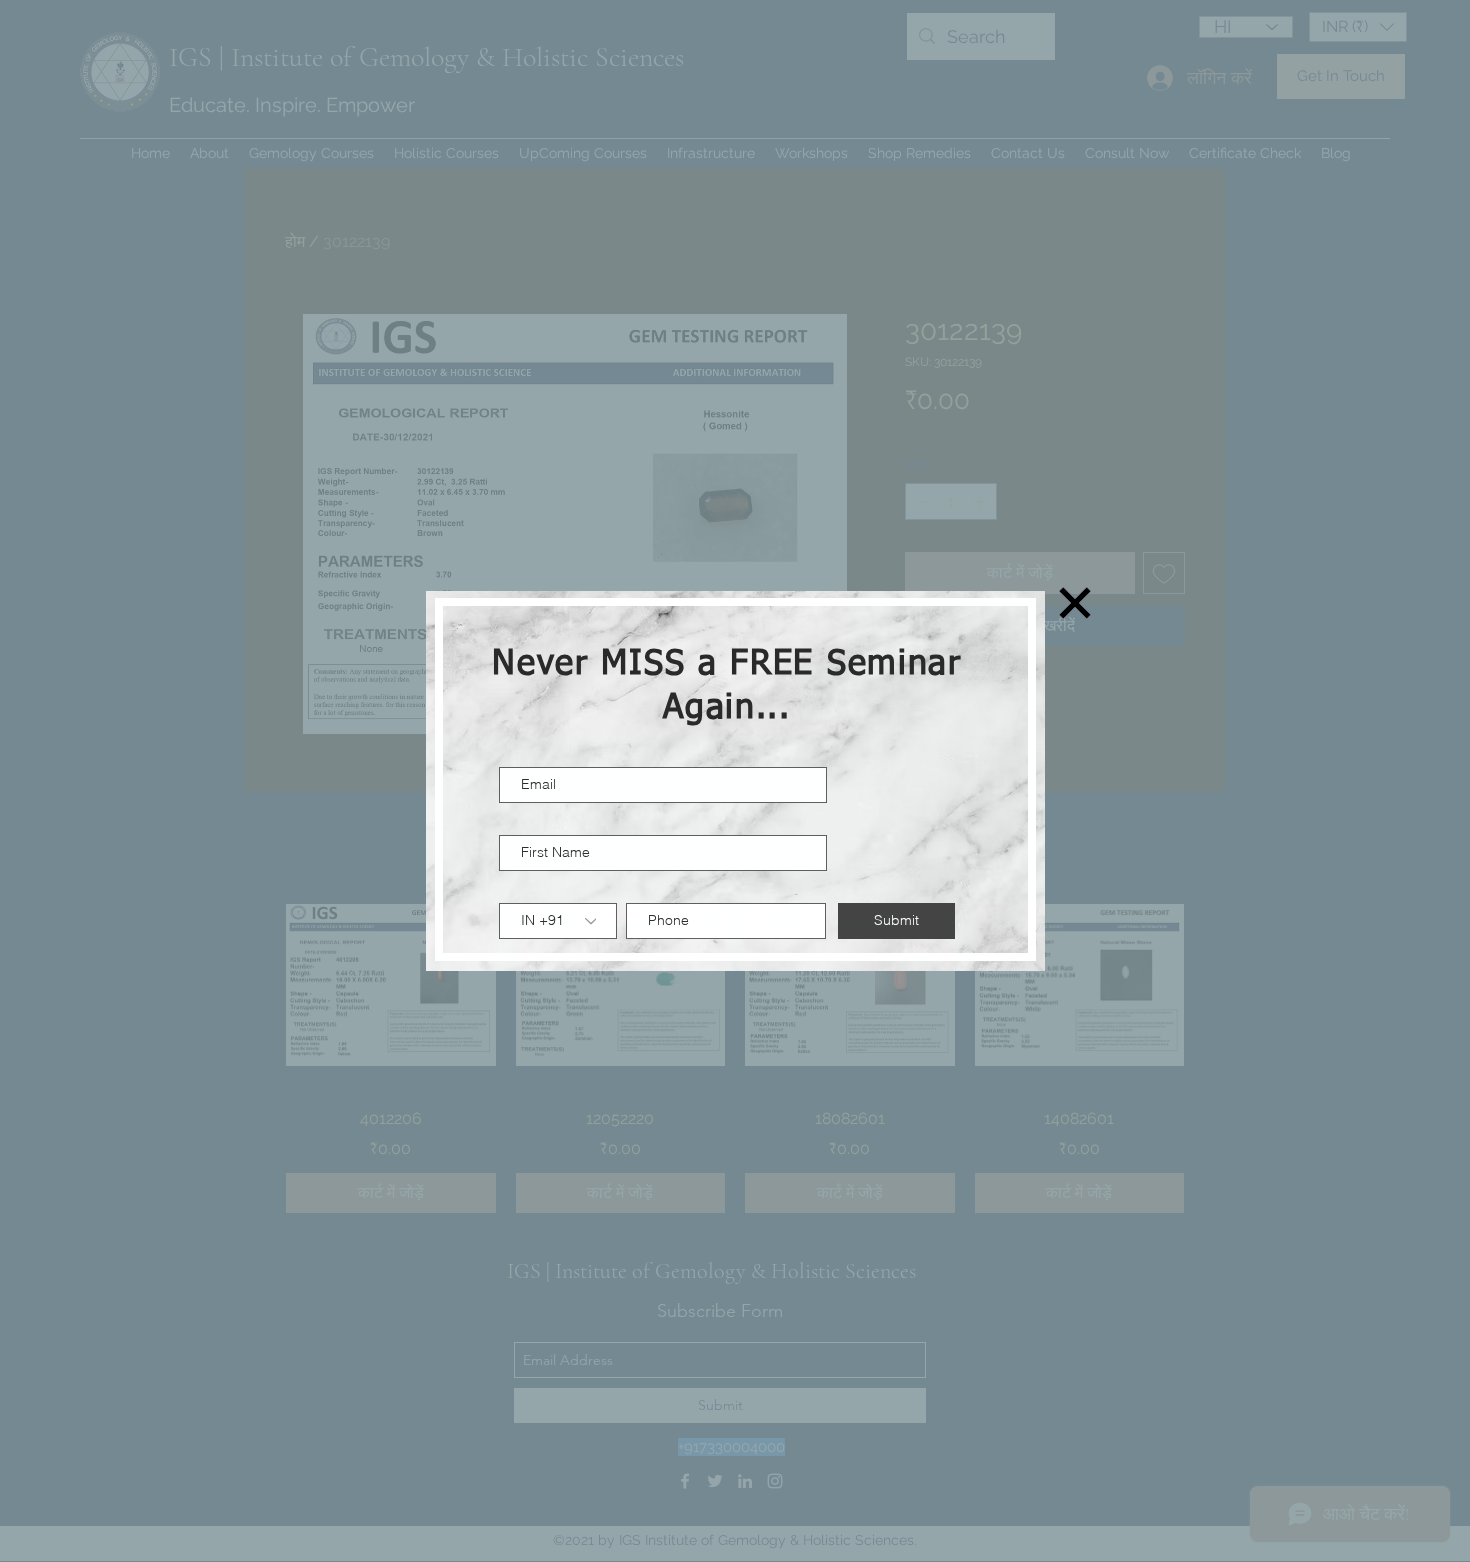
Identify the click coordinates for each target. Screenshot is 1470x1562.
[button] (1075, 603)
